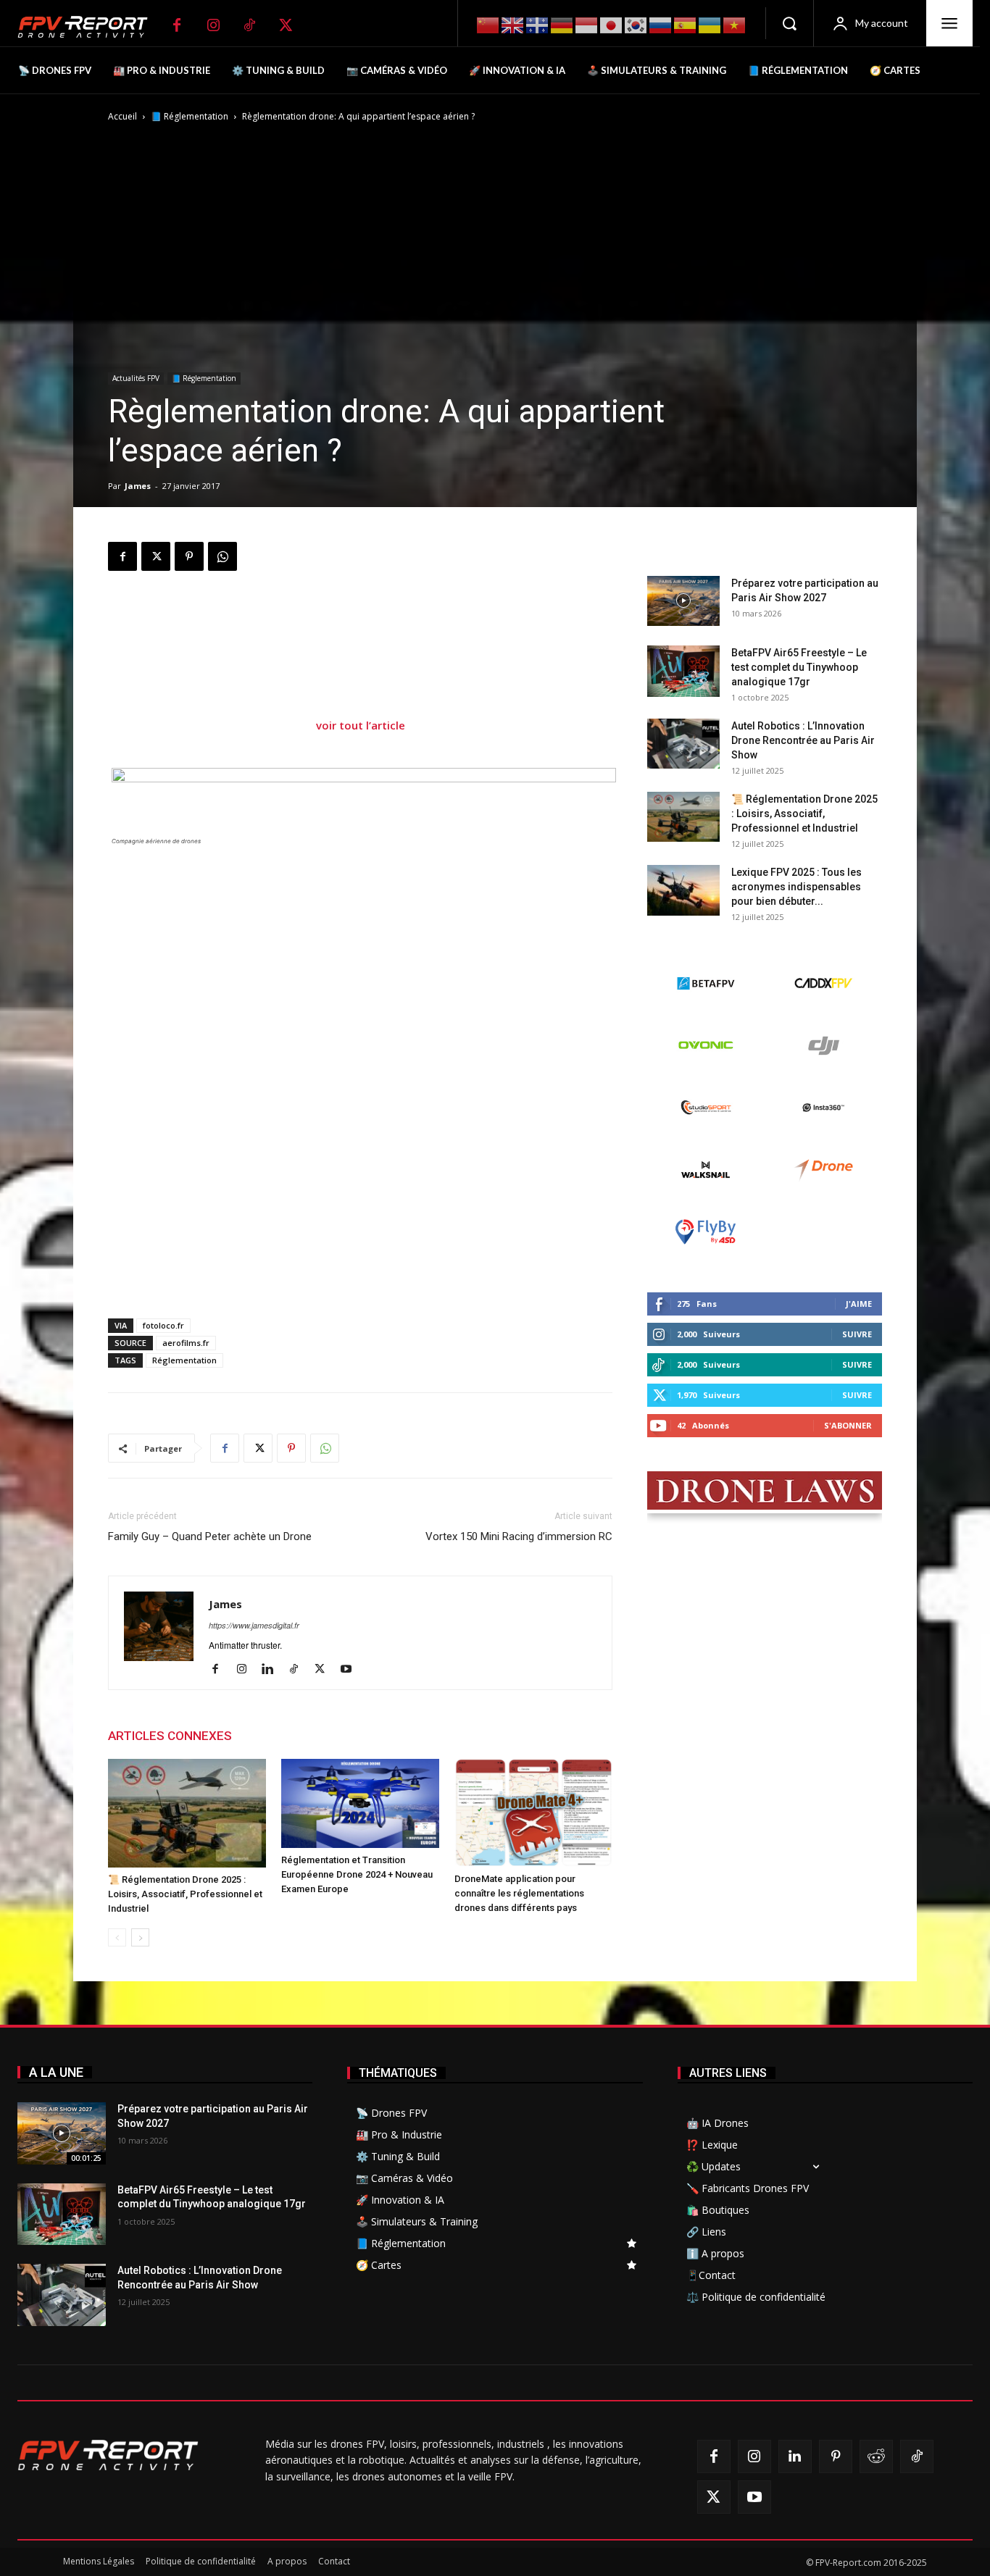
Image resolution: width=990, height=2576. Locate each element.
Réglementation (184, 1360)
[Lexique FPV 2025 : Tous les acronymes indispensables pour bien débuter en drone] (683, 890)
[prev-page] (117, 1937)
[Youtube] (351, 1669)
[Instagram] (213, 25)
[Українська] (710, 24)
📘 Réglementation (190, 116)
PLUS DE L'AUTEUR (300, 1736)
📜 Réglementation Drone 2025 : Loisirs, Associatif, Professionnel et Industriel (185, 1894)
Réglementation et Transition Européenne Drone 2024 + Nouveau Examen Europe (357, 1874)
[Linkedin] (273, 1669)
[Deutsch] (562, 24)
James (138, 486)
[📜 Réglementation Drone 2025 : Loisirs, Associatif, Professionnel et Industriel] (187, 1813)
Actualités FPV (136, 378)
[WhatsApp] (222, 556)
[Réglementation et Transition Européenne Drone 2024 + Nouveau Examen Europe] (360, 1803)
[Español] (686, 24)
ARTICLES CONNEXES (170, 1736)
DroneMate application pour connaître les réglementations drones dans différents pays (519, 1893)
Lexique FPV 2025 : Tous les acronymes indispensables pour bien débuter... (796, 887)
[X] (286, 25)
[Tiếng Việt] (735, 24)
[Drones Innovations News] (90, 27)
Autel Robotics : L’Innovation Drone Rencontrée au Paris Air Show (803, 740)
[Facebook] (177, 25)
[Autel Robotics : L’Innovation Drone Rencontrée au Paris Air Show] (683, 744)
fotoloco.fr (163, 1325)
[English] (513, 24)
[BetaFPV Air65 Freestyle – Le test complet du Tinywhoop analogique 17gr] (683, 671)
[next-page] (140, 1937)
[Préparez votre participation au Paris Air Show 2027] (683, 601)
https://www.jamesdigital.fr (254, 1625)
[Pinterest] (189, 556)
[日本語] (612, 24)
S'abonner (848, 1425)
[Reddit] (876, 2456)
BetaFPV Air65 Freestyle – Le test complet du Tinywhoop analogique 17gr (799, 667)
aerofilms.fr (186, 1343)
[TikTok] (249, 25)
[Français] (538, 24)
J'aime (859, 1304)
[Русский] (661, 24)
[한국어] (636, 24)
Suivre (857, 1334)
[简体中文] (488, 24)
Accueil (122, 116)
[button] (789, 23)
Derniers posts (688, 553)
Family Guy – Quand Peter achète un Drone (210, 1536)
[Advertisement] (360, 630)
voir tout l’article (361, 725)
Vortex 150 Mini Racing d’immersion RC (519, 1536)
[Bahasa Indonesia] (587, 24)
